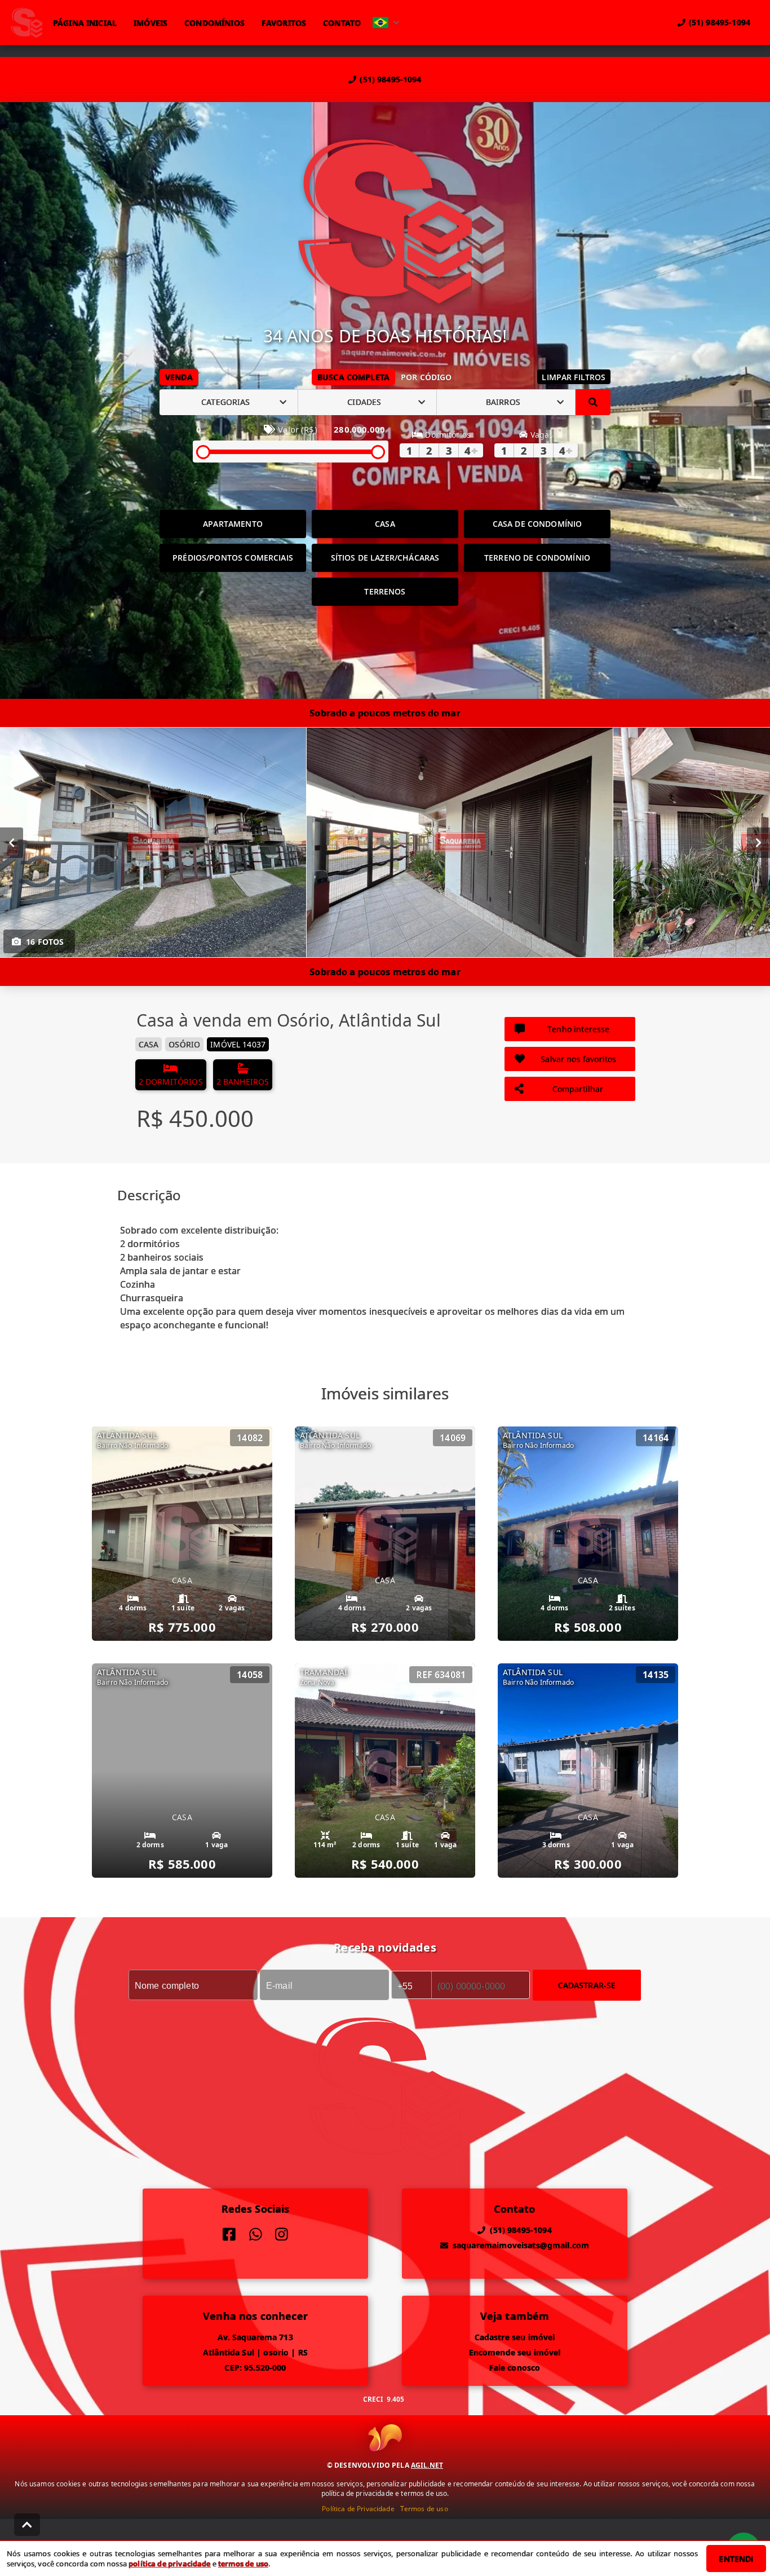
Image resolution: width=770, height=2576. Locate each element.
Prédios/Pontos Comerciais (233, 558)
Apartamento (233, 524)
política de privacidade (169, 2564)
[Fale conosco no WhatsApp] (256, 2234)
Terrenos (385, 591)
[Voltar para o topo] (27, 2525)
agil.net (427, 2465)
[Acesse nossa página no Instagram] (282, 2234)
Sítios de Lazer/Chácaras (385, 558)
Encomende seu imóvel (515, 2352)
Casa (385, 524)
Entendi (736, 2559)
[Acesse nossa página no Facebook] (229, 2234)
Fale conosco (515, 2368)
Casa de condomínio (537, 524)
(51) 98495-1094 (390, 79)
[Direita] (758, 842)
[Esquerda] (12, 842)
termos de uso (243, 2564)
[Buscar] (593, 402)
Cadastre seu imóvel (515, 2337)
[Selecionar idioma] (386, 23)
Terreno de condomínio (537, 558)
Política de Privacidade (358, 2509)
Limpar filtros (574, 377)
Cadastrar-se (587, 1985)
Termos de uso (424, 2509)
